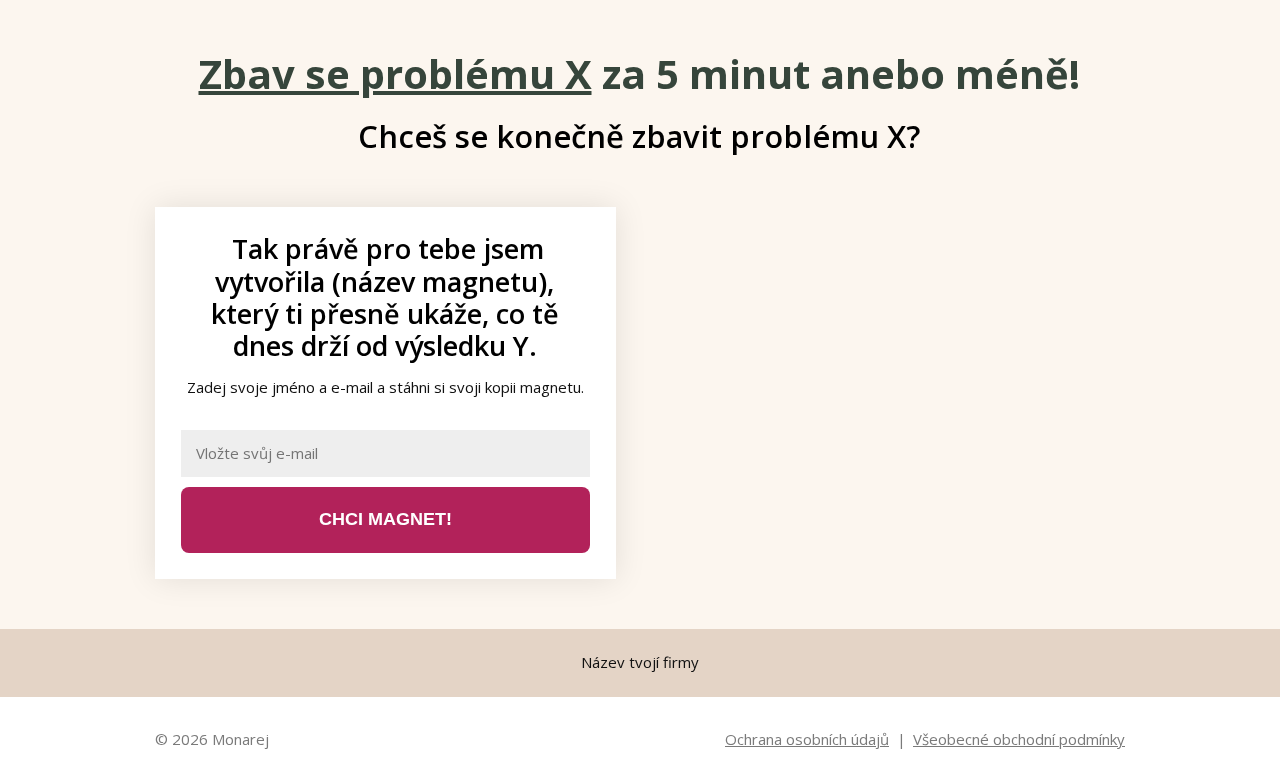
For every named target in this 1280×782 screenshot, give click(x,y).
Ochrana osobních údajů (807, 739)
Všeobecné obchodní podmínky (1019, 739)
